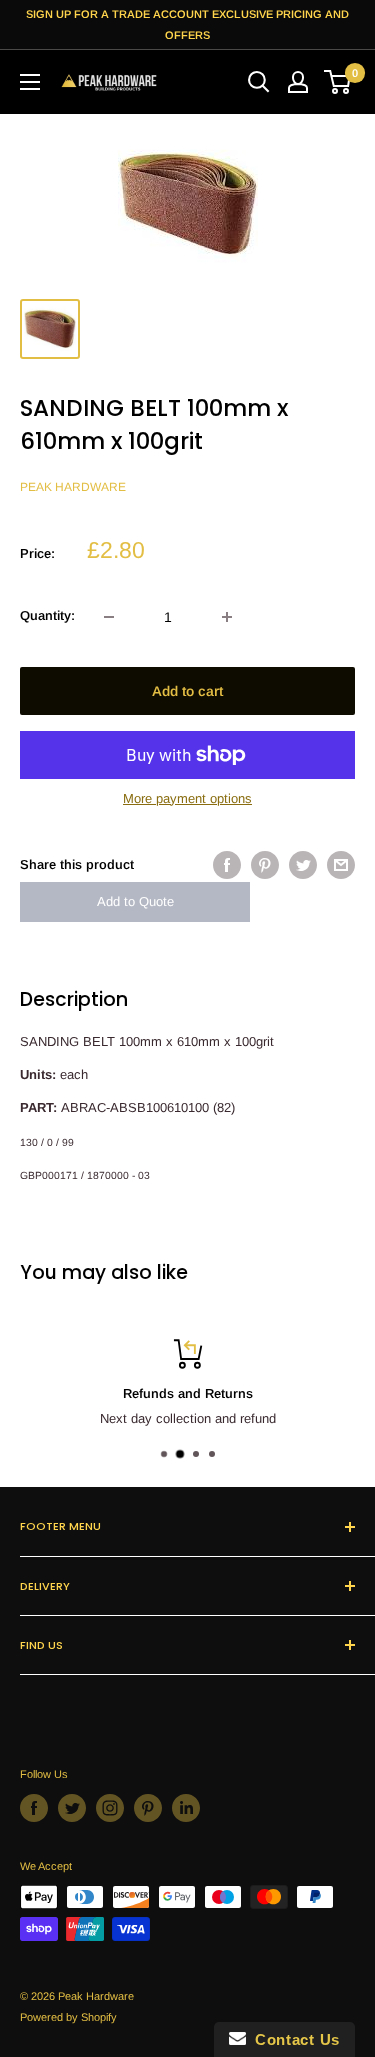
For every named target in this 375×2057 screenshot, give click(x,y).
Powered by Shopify (68, 2017)
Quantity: (47, 615)
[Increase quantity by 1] (227, 617)
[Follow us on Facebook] (34, 1808)
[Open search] (259, 82)
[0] (338, 82)
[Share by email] (341, 865)
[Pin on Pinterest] (265, 865)
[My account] (298, 82)
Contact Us (293, 2039)
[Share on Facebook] (227, 865)
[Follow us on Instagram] (110, 1808)
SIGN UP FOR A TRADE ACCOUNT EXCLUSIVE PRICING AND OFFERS (187, 24)
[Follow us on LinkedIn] (186, 1808)
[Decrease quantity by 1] (109, 617)
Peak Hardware (73, 487)
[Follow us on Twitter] (72, 1808)
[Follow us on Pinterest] (148, 1808)
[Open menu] (30, 82)
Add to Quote (135, 901)
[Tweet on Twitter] (303, 865)
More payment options (187, 798)
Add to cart (187, 691)
